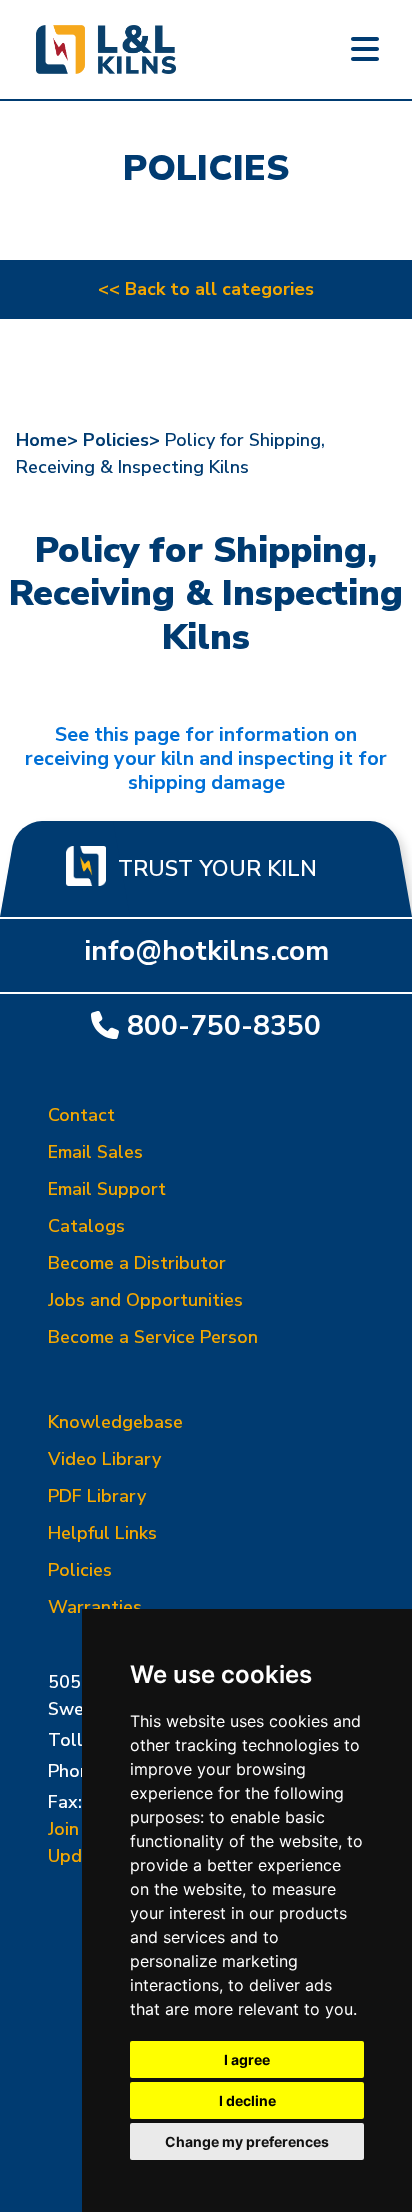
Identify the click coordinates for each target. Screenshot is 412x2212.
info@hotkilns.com (206, 951)
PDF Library (97, 1496)
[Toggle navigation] (365, 50)
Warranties (95, 1607)
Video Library (104, 1459)
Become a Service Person (153, 1337)
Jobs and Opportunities (145, 1300)
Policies (80, 1570)
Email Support (107, 1189)
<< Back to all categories (206, 289)
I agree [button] (247, 2059)
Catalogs (86, 1226)
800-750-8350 (224, 1025)
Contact (81, 1115)
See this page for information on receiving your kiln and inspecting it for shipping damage (206, 758)
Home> (47, 440)
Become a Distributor (137, 1263)
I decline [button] (247, 2100)
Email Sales (95, 1152)
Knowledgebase (115, 1422)
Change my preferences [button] (247, 2141)
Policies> (121, 440)
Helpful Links (102, 1533)
